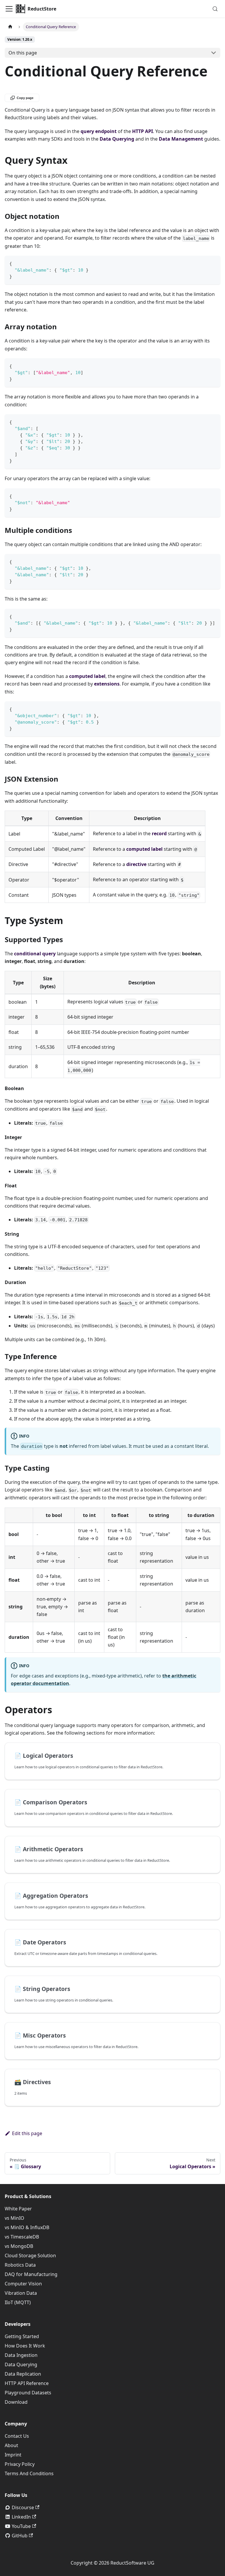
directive (136, 864)
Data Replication (23, 2374)
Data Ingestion (21, 2355)
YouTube (21, 2526)
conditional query (35, 954)
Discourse (23, 2507)
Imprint (13, 2455)
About (11, 2445)
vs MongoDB (19, 2246)
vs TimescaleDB (22, 2237)
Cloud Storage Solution (30, 2256)
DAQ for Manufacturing (31, 2274)
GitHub (20, 2536)
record (159, 833)
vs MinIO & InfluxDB (27, 2227)
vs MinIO (15, 2218)
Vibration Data (21, 2293)
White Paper (18, 2209)
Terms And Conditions (29, 2473)
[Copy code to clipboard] (213, 263)
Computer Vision (23, 2284)
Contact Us (17, 2436)
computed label (144, 849)
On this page (23, 53)
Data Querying (21, 2364)
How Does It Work (25, 2346)
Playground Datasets (28, 2393)
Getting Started (22, 2336)
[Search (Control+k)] (215, 9)
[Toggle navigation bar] (9, 9)
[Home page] (10, 27)
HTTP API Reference (27, 2383)
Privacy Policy (20, 2464)
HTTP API (143, 131)
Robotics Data (20, 2265)
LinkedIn (21, 2517)
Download (16, 2402)
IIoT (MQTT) (18, 2302)
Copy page (25, 98)
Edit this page (27, 2133)
